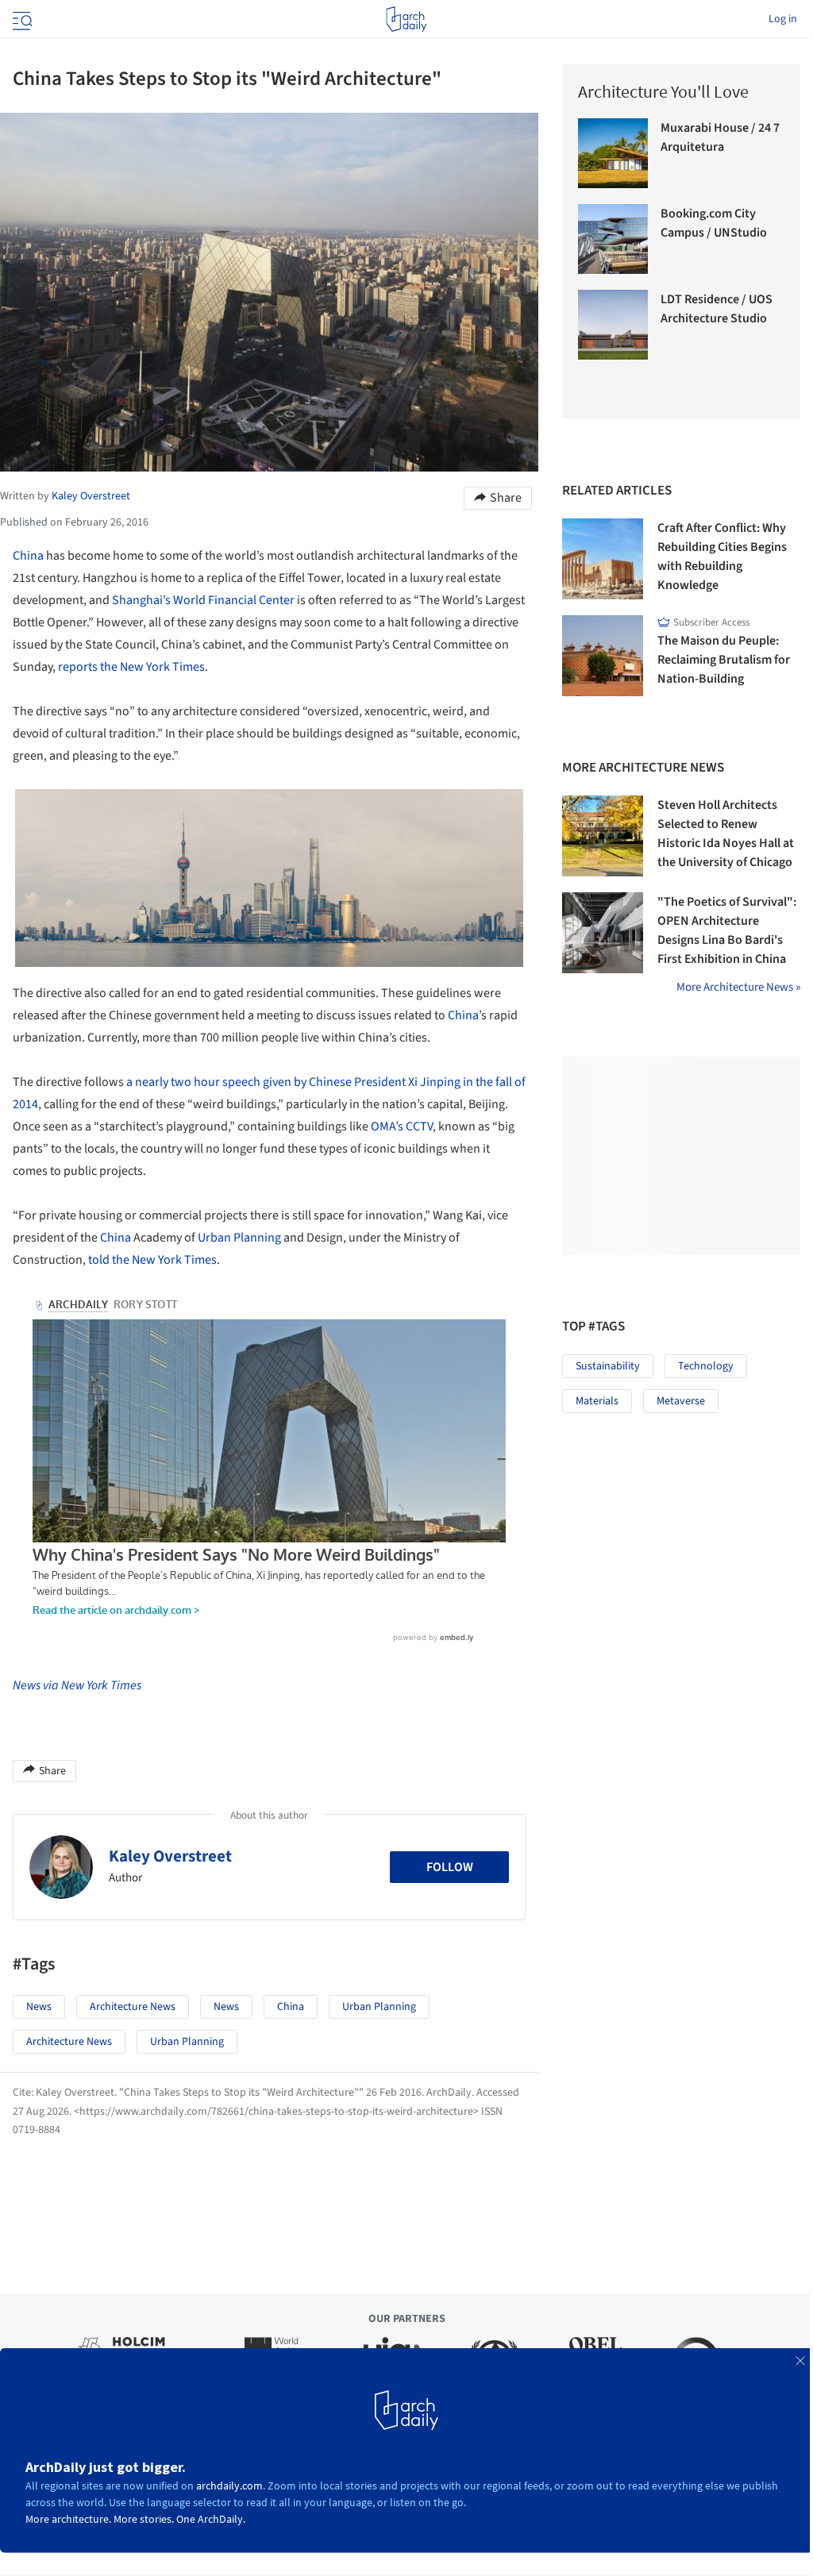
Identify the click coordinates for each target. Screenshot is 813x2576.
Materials (597, 1401)
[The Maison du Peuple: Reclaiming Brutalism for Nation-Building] (603, 656)
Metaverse (681, 1401)
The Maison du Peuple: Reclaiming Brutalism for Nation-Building (724, 660)
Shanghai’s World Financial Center (203, 600)
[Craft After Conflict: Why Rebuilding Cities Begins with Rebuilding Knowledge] (603, 559)
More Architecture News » (738, 987)
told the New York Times (152, 1260)
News (39, 2007)
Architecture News (133, 2007)
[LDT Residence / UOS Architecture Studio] (613, 325)
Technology (706, 1366)
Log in (783, 19)
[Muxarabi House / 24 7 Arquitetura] (613, 153)
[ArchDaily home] (406, 19)
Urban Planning (239, 1238)
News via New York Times (77, 1685)
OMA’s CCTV (402, 1126)
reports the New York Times (131, 667)
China (28, 556)
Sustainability (608, 1366)
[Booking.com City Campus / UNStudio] (613, 239)
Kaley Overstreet (170, 1856)
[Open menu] (21, 19)
